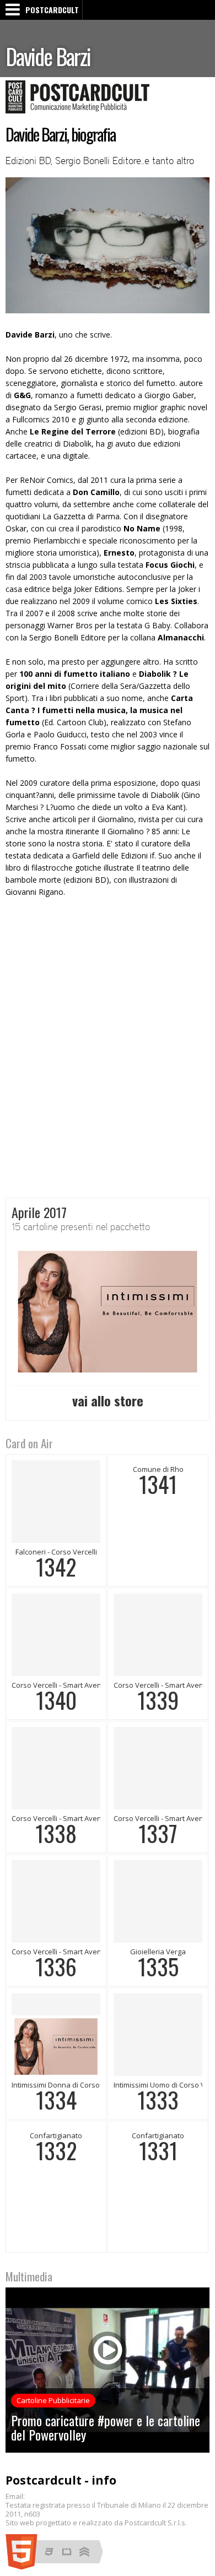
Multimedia (29, 2276)
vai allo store (108, 1400)
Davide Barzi (48, 56)
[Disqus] (108, 1048)
